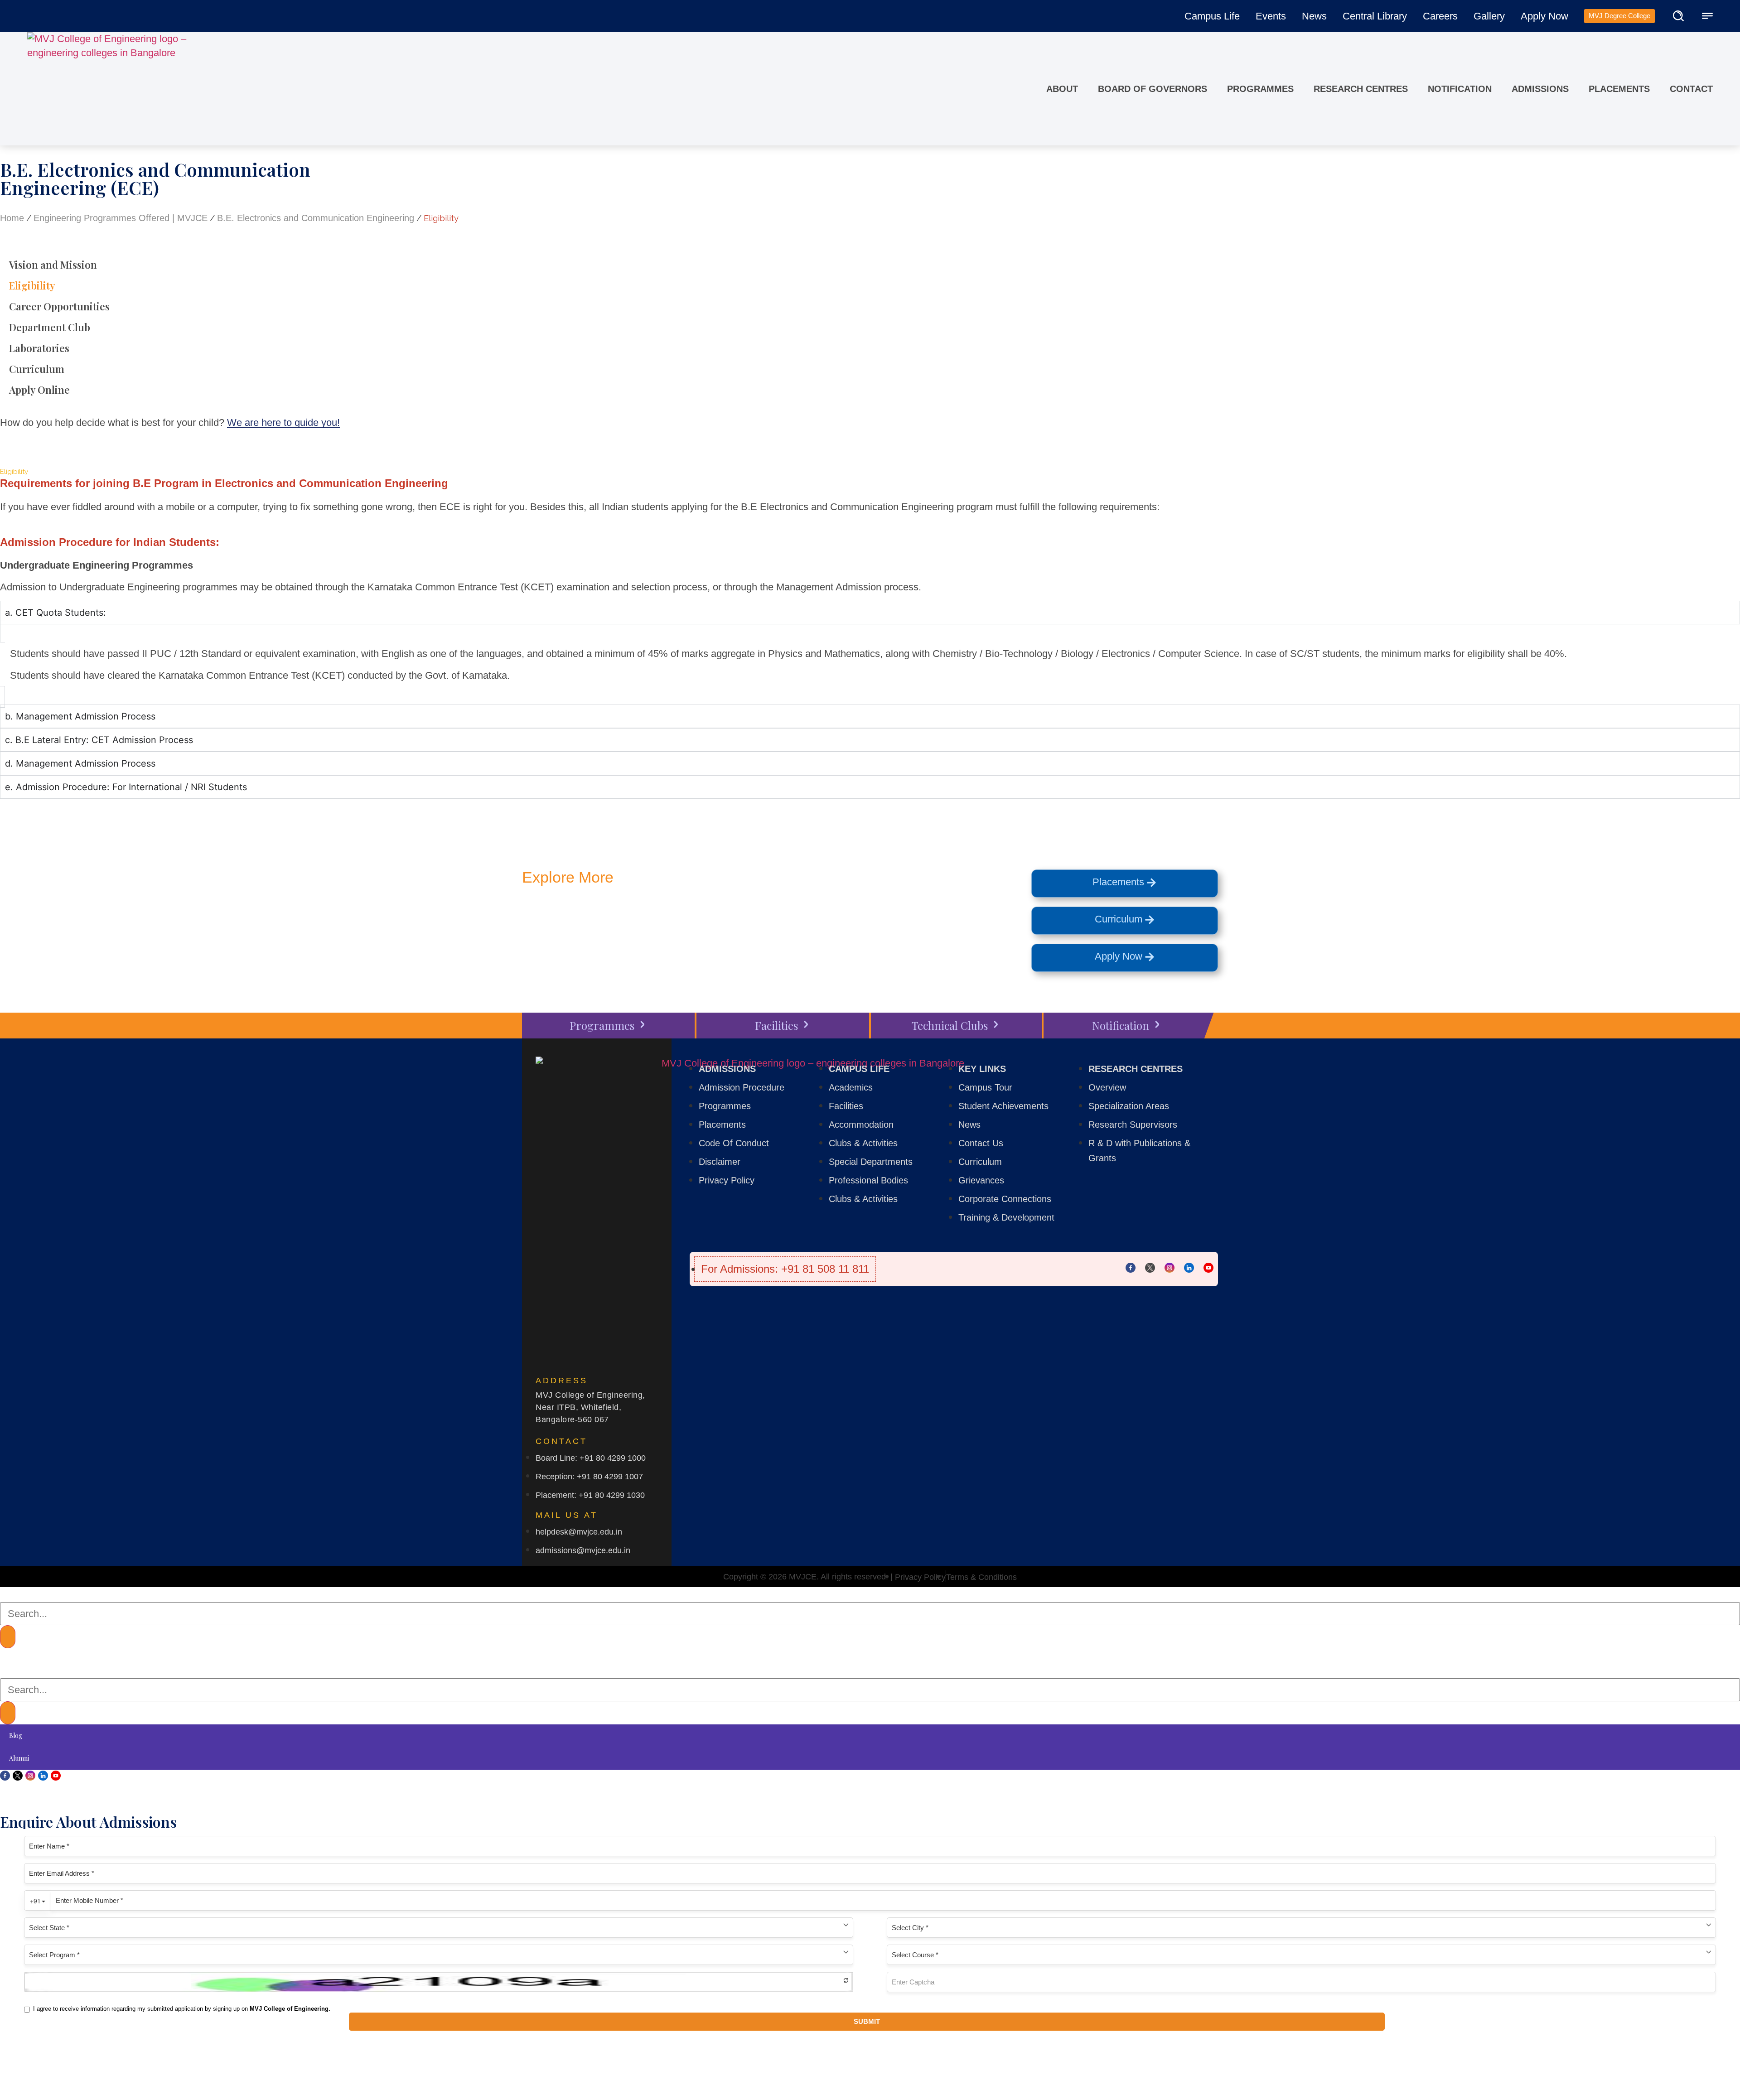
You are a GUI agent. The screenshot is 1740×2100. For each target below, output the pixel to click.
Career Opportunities (59, 306)
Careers (1440, 16)
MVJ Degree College (1619, 16)
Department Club (50, 327)
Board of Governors (1153, 89)
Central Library (1375, 16)
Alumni (19, 1758)
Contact (1691, 89)
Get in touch (599, 923)
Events (1271, 16)
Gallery (1489, 16)
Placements (1619, 89)
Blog (16, 1736)
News (1314, 16)
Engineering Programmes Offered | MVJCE (121, 218)
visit (742, 923)
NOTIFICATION (1460, 89)
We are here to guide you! (283, 422)
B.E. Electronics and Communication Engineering (316, 218)
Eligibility (32, 285)
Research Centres (1361, 89)
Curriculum (37, 369)
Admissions (1540, 89)
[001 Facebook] (1131, 1268)
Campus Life (1212, 16)
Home (12, 218)
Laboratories (39, 348)
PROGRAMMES (1260, 89)
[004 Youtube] (1208, 1268)
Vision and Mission (53, 265)
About (1062, 89)
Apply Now (1544, 16)
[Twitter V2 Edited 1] (1150, 1268)
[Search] (8, 1637)
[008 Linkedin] (1189, 1268)
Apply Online (39, 390)
